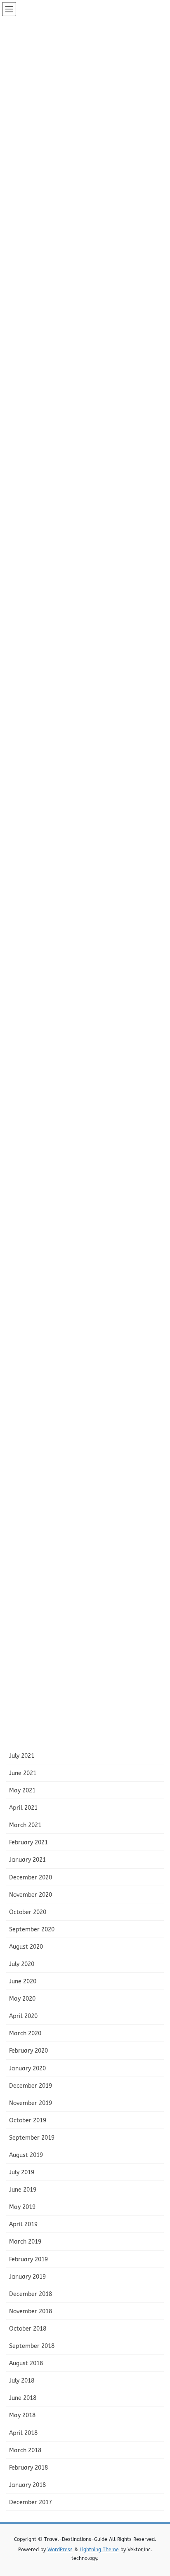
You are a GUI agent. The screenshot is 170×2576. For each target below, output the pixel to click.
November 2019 (31, 2103)
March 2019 (25, 2242)
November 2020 (31, 1895)
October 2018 (28, 2329)
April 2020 (23, 2016)
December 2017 (31, 2502)
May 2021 (22, 1791)
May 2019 (22, 2207)
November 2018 (31, 2311)
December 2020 (31, 1878)
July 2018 (22, 2381)
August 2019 (26, 2155)
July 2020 (22, 1964)
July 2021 (22, 1756)
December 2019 (31, 2086)
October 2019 (28, 2120)
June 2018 (23, 2398)
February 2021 (28, 1843)
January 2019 (27, 2277)
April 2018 (23, 2433)
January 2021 (27, 1860)
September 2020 (32, 1930)
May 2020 (22, 1999)
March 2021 (25, 1825)
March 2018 (25, 2450)
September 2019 (32, 2138)
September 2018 (32, 2346)
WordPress (60, 2550)
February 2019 (28, 2259)
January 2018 (27, 2485)
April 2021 (23, 1808)
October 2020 (28, 1912)
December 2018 (31, 2294)
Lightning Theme (99, 2550)
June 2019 (23, 2190)
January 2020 (27, 2069)
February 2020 (28, 2051)
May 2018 (22, 2415)
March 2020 (25, 2033)
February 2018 (28, 2468)
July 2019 (22, 2172)
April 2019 (23, 2224)
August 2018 (26, 2363)
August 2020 (26, 1947)
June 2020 (23, 1981)
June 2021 (23, 1773)
